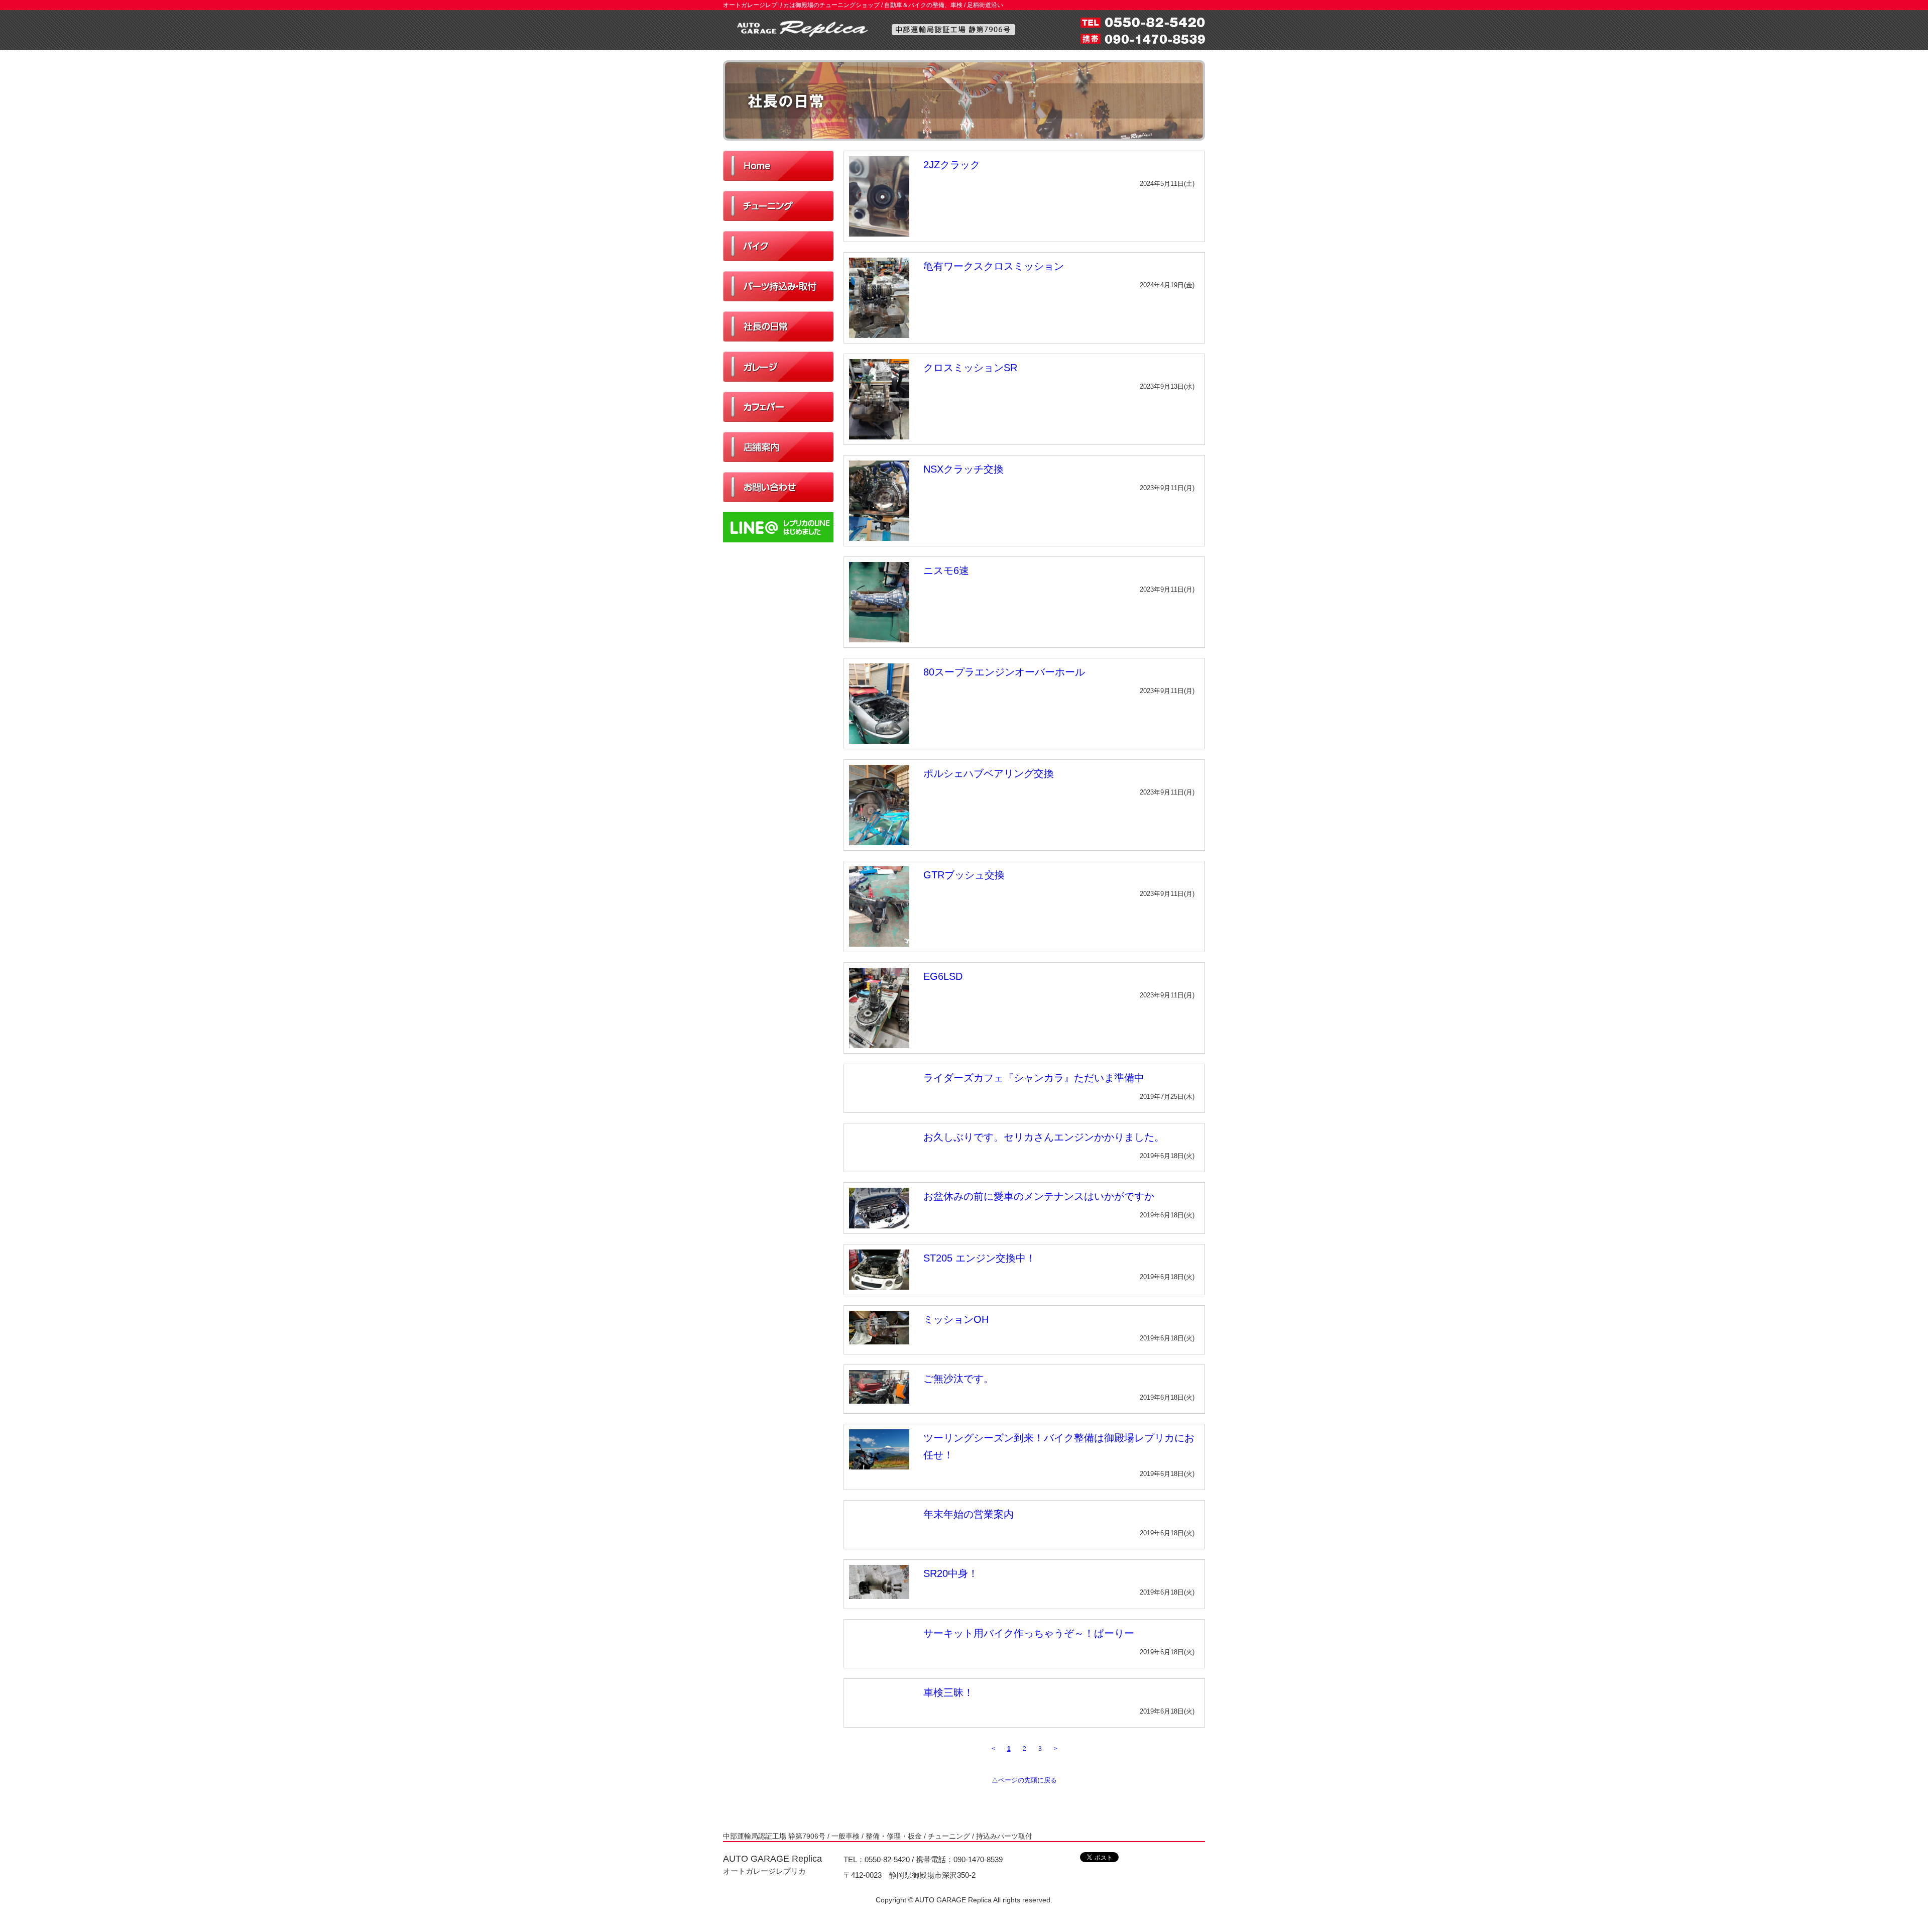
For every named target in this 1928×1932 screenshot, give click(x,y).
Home (778, 166)
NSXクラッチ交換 (963, 469)
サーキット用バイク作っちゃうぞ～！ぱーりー (1029, 1633)
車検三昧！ (948, 1692)
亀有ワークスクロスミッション (994, 266)
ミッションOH (956, 1319)
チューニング (778, 206)
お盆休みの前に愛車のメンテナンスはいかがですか (1039, 1196)
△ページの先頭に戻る (1024, 1780)
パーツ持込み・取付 (778, 286)
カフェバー (778, 407)
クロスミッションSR (970, 368)
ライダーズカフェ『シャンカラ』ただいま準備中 (1034, 1078)
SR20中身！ (951, 1573)
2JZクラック (952, 165)
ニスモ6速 (946, 571)
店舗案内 (778, 447)
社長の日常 (778, 326)
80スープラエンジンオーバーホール (1004, 672)
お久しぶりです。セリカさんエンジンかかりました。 (1044, 1137)
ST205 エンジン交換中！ (980, 1258)
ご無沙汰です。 (958, 1379)
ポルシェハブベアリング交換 (989, 773)
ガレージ (778, 367)
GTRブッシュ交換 (964, 875)
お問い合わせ (778, 487)
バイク (778, 246)
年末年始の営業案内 (969, 1514)
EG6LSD (943, 976)
